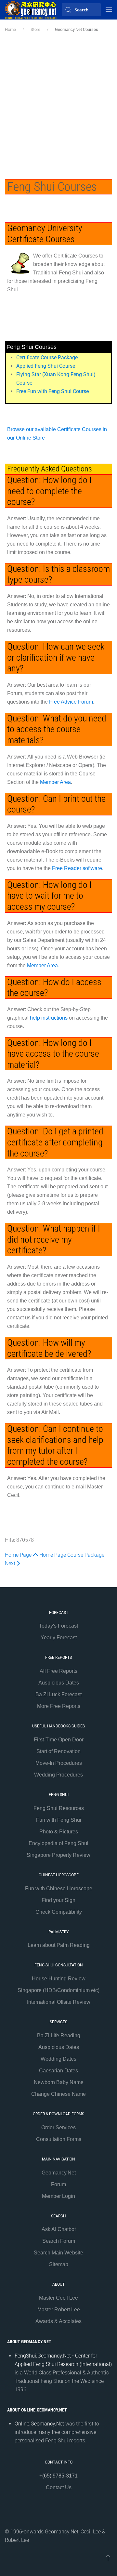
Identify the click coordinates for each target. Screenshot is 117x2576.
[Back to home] (31, 10)
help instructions (49, 1018)
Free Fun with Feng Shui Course (52, 391)
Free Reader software (77, 868)
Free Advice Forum (71, 702)
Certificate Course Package (47, 357)
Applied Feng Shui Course (46, 366)
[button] (109, 10)
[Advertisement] (58, 108)
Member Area (55, 782)
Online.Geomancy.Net (39, 2424)
